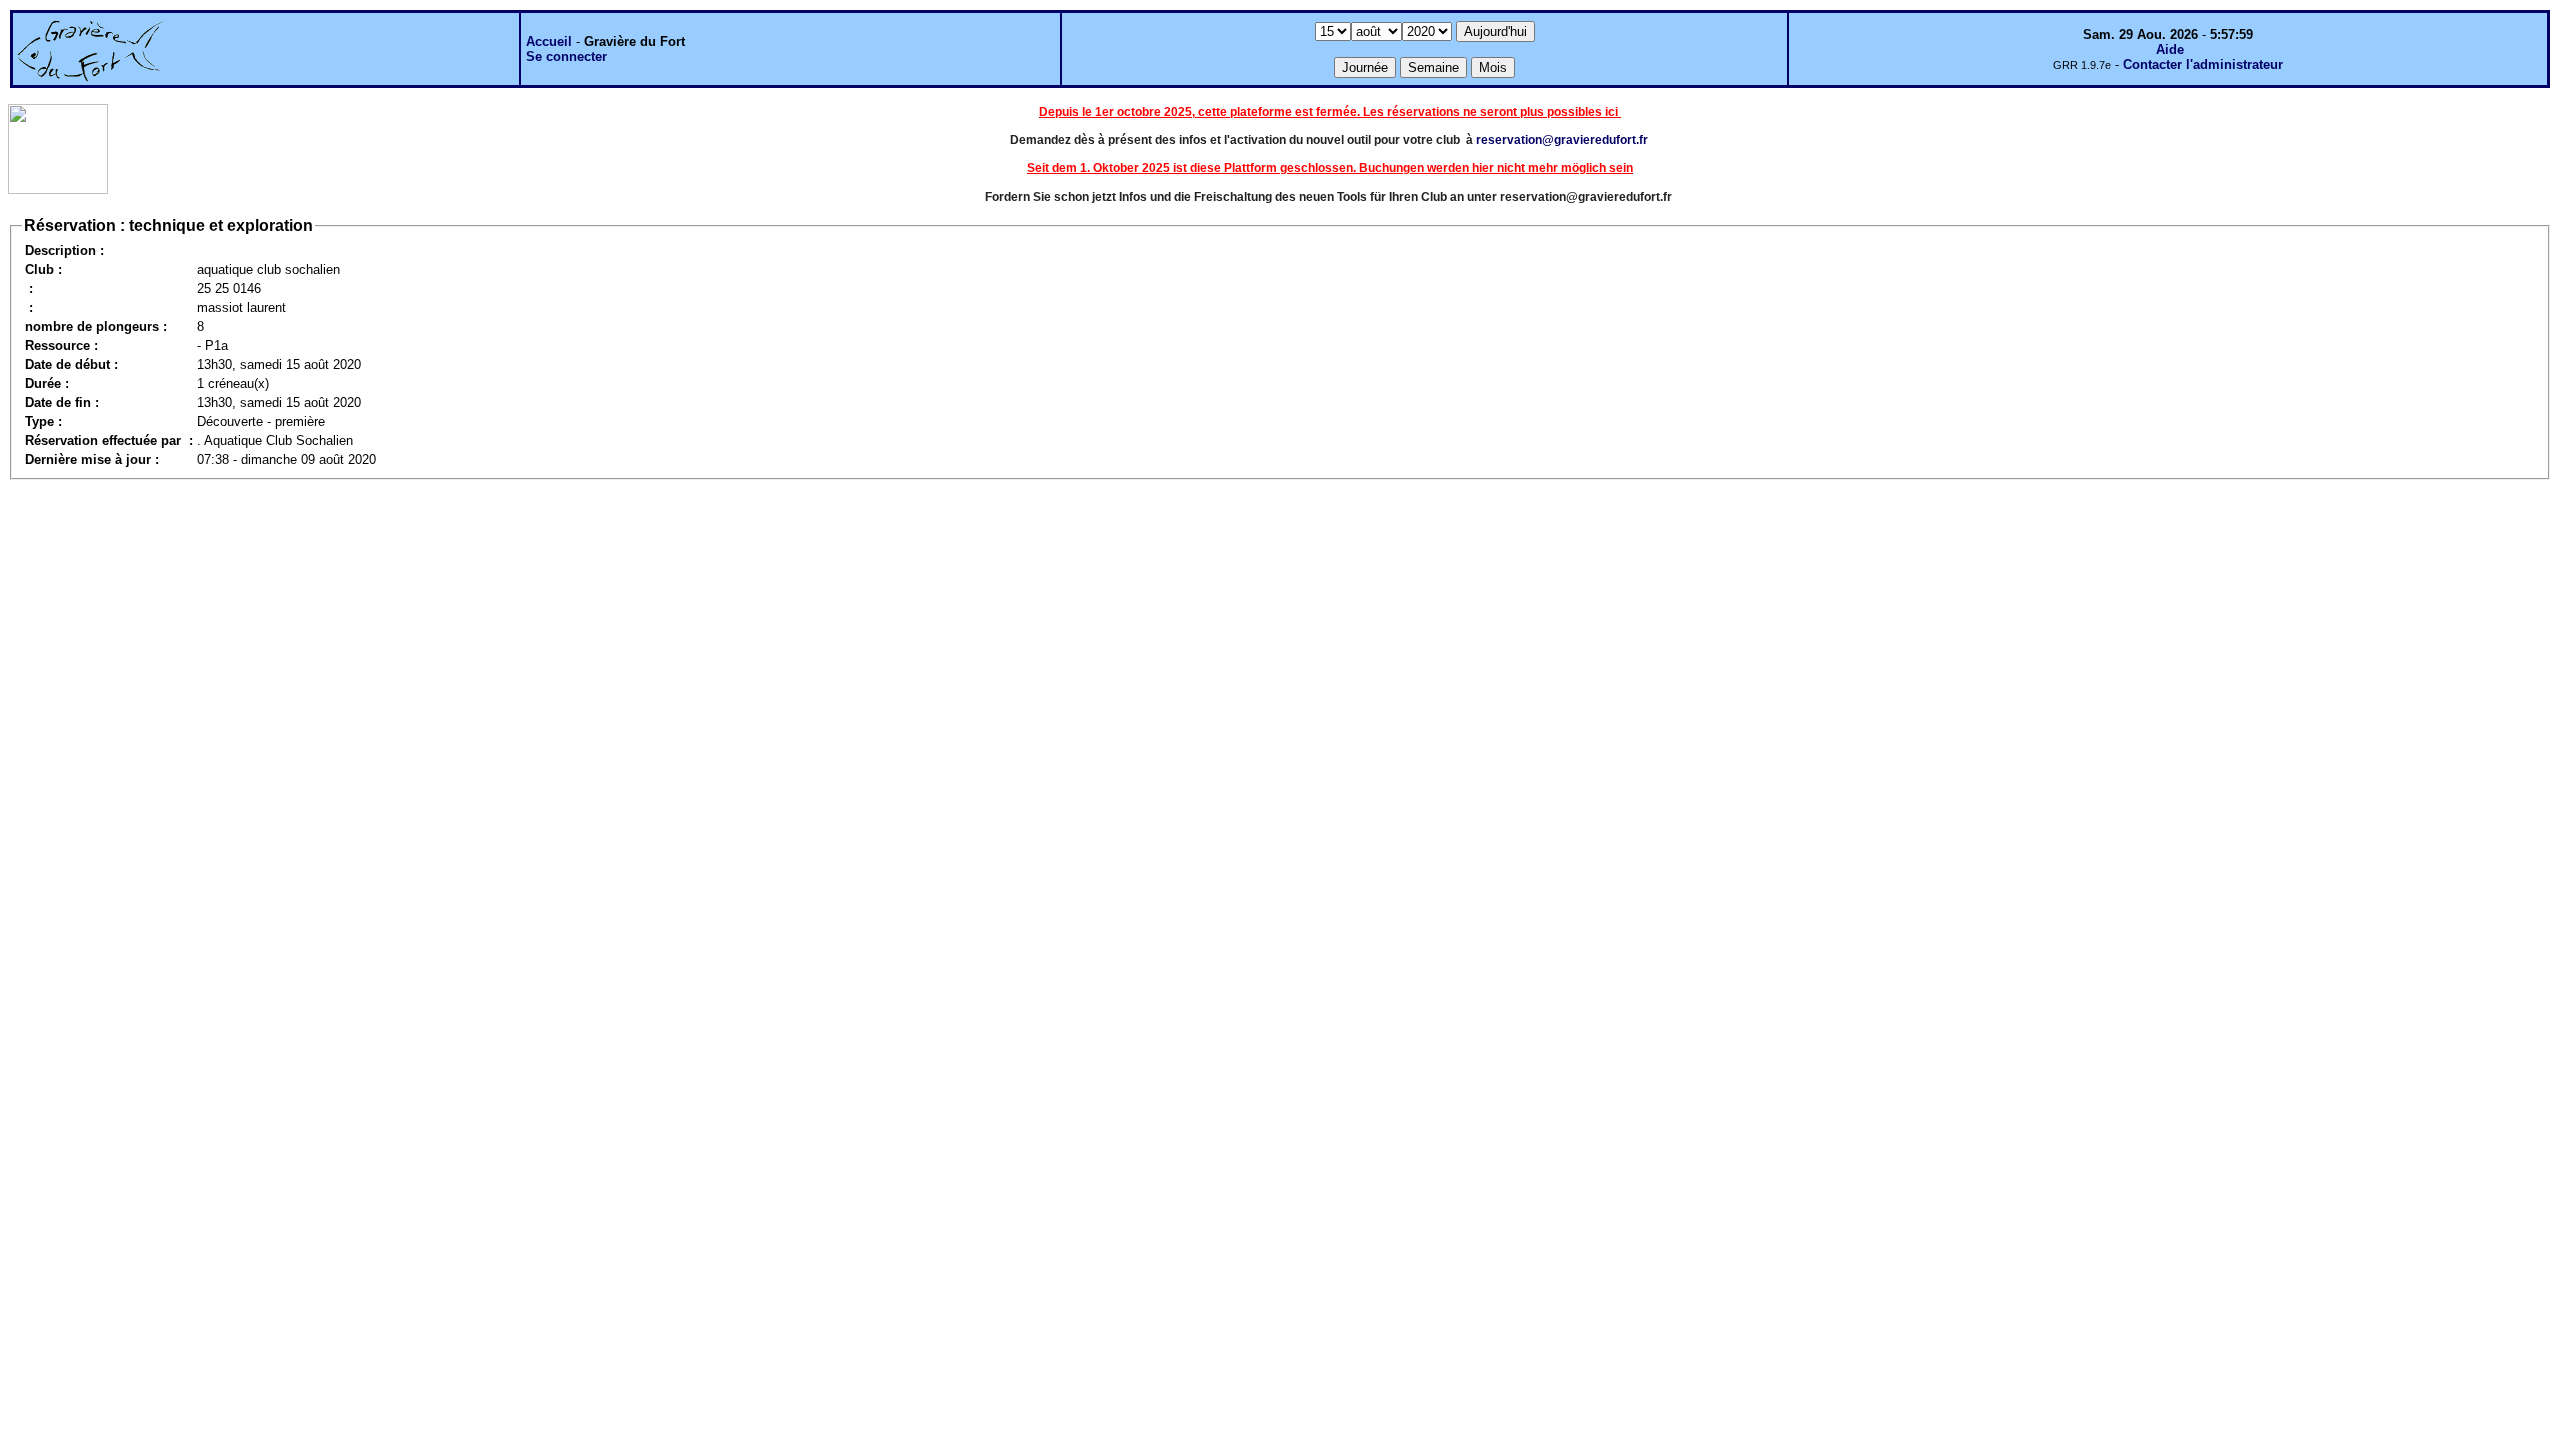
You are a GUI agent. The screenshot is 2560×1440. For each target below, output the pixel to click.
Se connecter (566, 56)
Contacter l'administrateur (2203, 64)
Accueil (549, 41)
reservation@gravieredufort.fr (1562, 140)
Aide (2170, 49)
